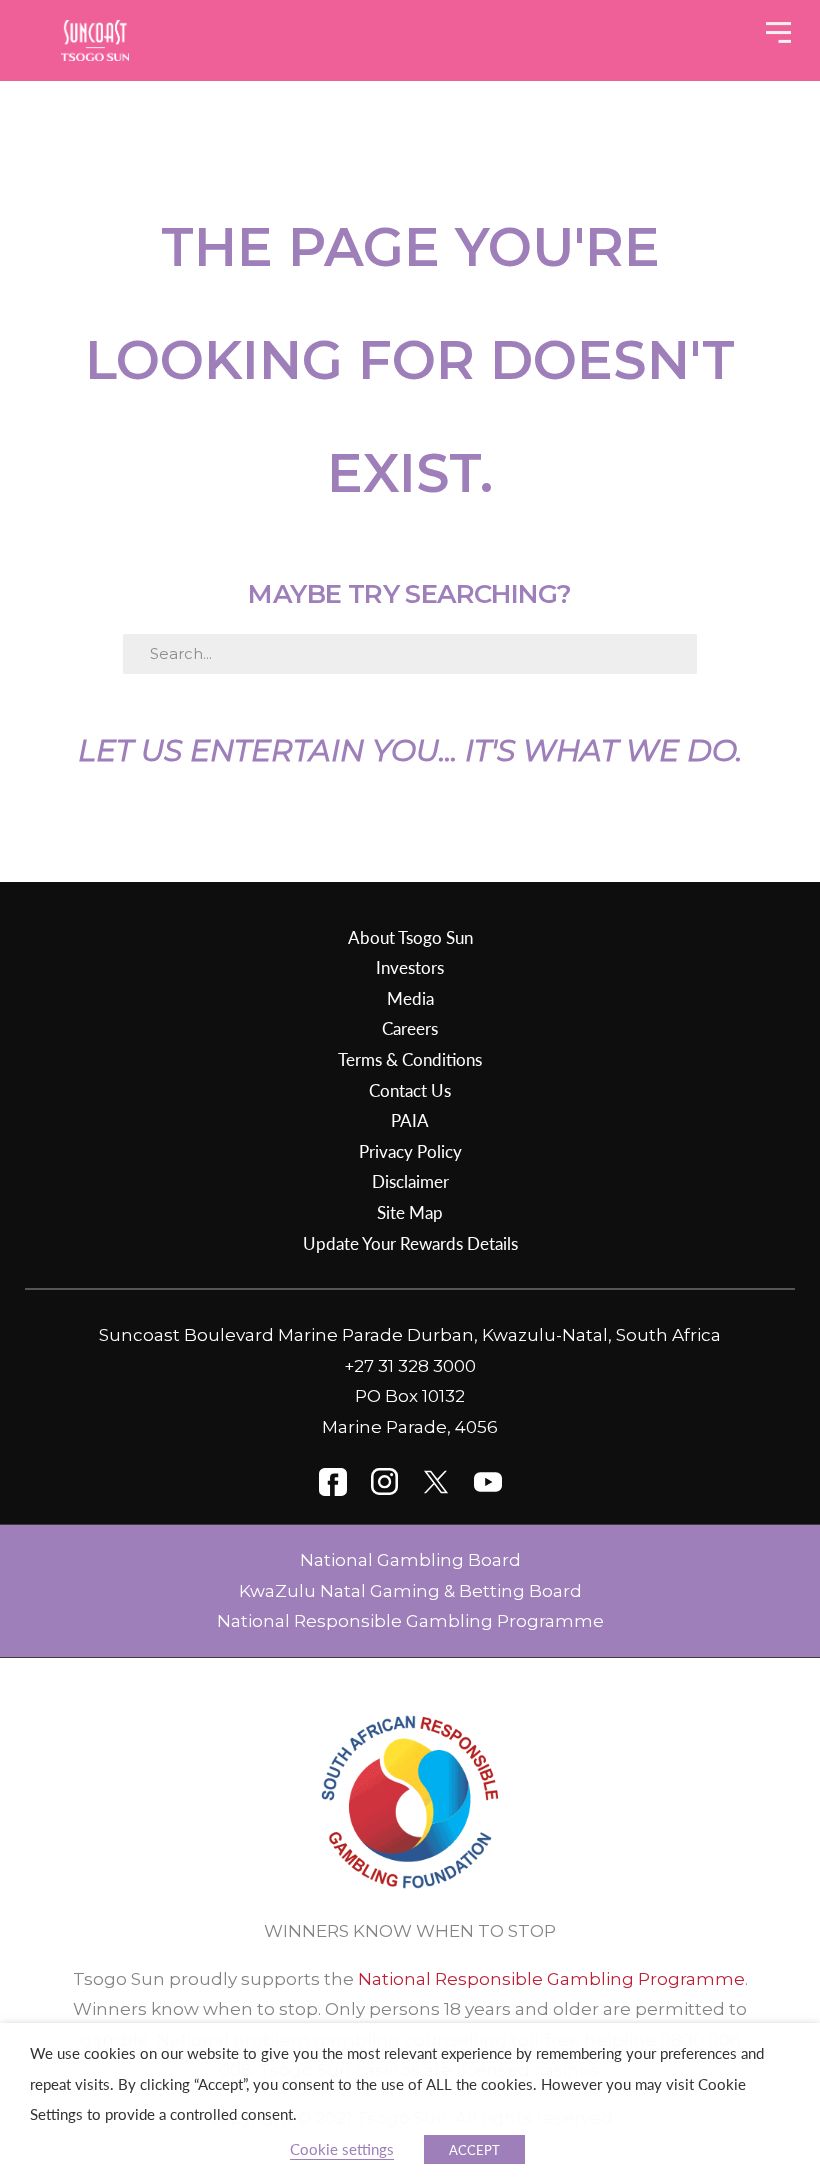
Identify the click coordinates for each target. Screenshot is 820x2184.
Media (410, 998)
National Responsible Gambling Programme (410, 1621)
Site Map (410, 1212)
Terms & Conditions (410, 1059)
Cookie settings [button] (342, 2149)
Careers (410, 1028)
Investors (410, 967)
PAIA (410, 1120)
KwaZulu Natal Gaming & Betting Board (410, 1591)
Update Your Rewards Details (410, 1243)
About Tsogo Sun (410, 937)
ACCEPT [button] (474, 2149)
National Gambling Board (410, 1560)
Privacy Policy (410, 1151)
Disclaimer (410, 1181)
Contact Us (410, 1090)
